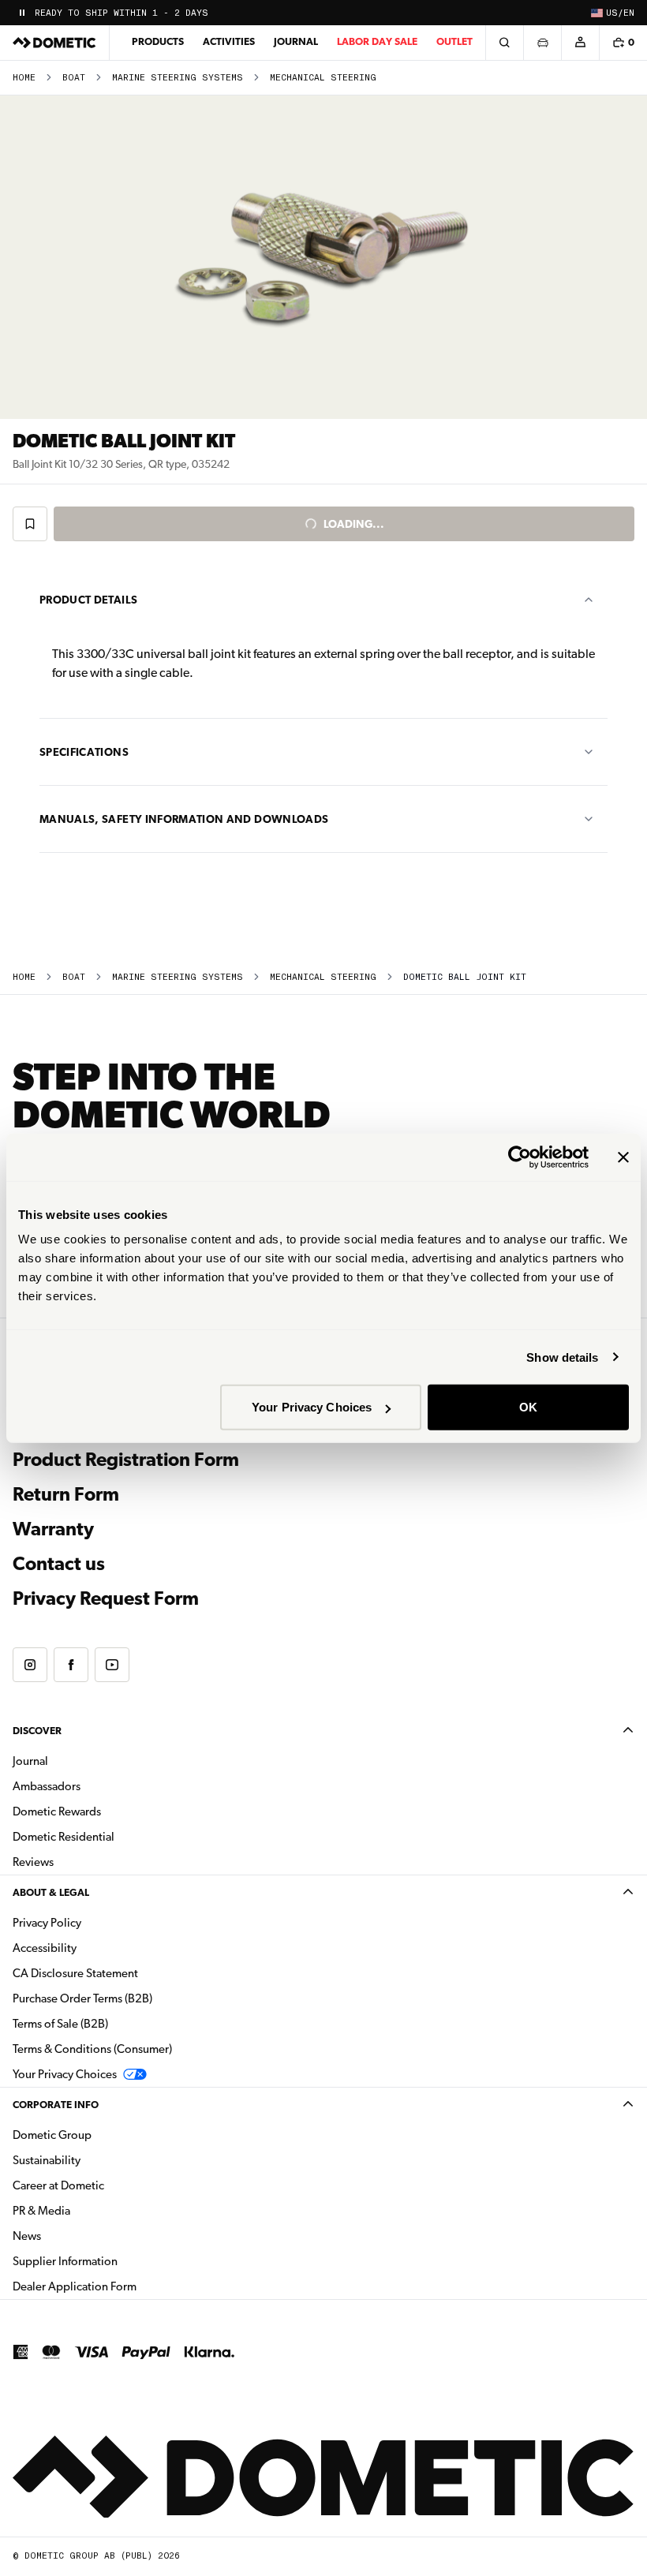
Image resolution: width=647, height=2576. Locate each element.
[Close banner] (623, 1157)
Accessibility (45, 1948)
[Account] (580, 43)
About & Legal (51, 1892)
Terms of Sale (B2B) (60, 2024)
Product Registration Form (126, 1460)
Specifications (84, 752)
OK (528, 1407)
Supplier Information (65, 2261)
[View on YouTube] (112, 1665)
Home (24, 78)
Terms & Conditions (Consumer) (92, 2049)
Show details (562, 1357)
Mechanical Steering (323, 78)
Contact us (59, 1564)
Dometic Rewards (57, 1811)
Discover (37, 1731)
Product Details (88, 600)
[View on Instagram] (30, 1665)
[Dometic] (54, 43)
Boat (74, 78)
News (77, 2236)
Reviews (33, 1862)
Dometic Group (102, 2135)
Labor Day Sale (377, 41)
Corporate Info (56, 2105)
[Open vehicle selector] (542, 43)
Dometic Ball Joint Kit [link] (465, 977)
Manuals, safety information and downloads (184, 819)
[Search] (504, 43)
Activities (229, 41)
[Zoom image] (323, 257)
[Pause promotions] (22, 13)
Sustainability (47, 2160)
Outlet (454, 41)
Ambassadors (47, 1786)
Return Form (66, 1494)
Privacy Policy (47, 1923)
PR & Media (91, 2210)
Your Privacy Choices (312, 1407)
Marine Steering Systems (178, 78)
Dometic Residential (113, 1836)
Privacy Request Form (106, 1598)
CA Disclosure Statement (75, 1973)
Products (158, 41)
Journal (296, 41)
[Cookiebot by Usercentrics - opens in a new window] (520, 1157)
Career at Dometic (108, 2185)
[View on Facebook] (71, 1665)
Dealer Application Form (124, 2286)
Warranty (53, 1529)
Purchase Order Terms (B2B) (82, 1998)
